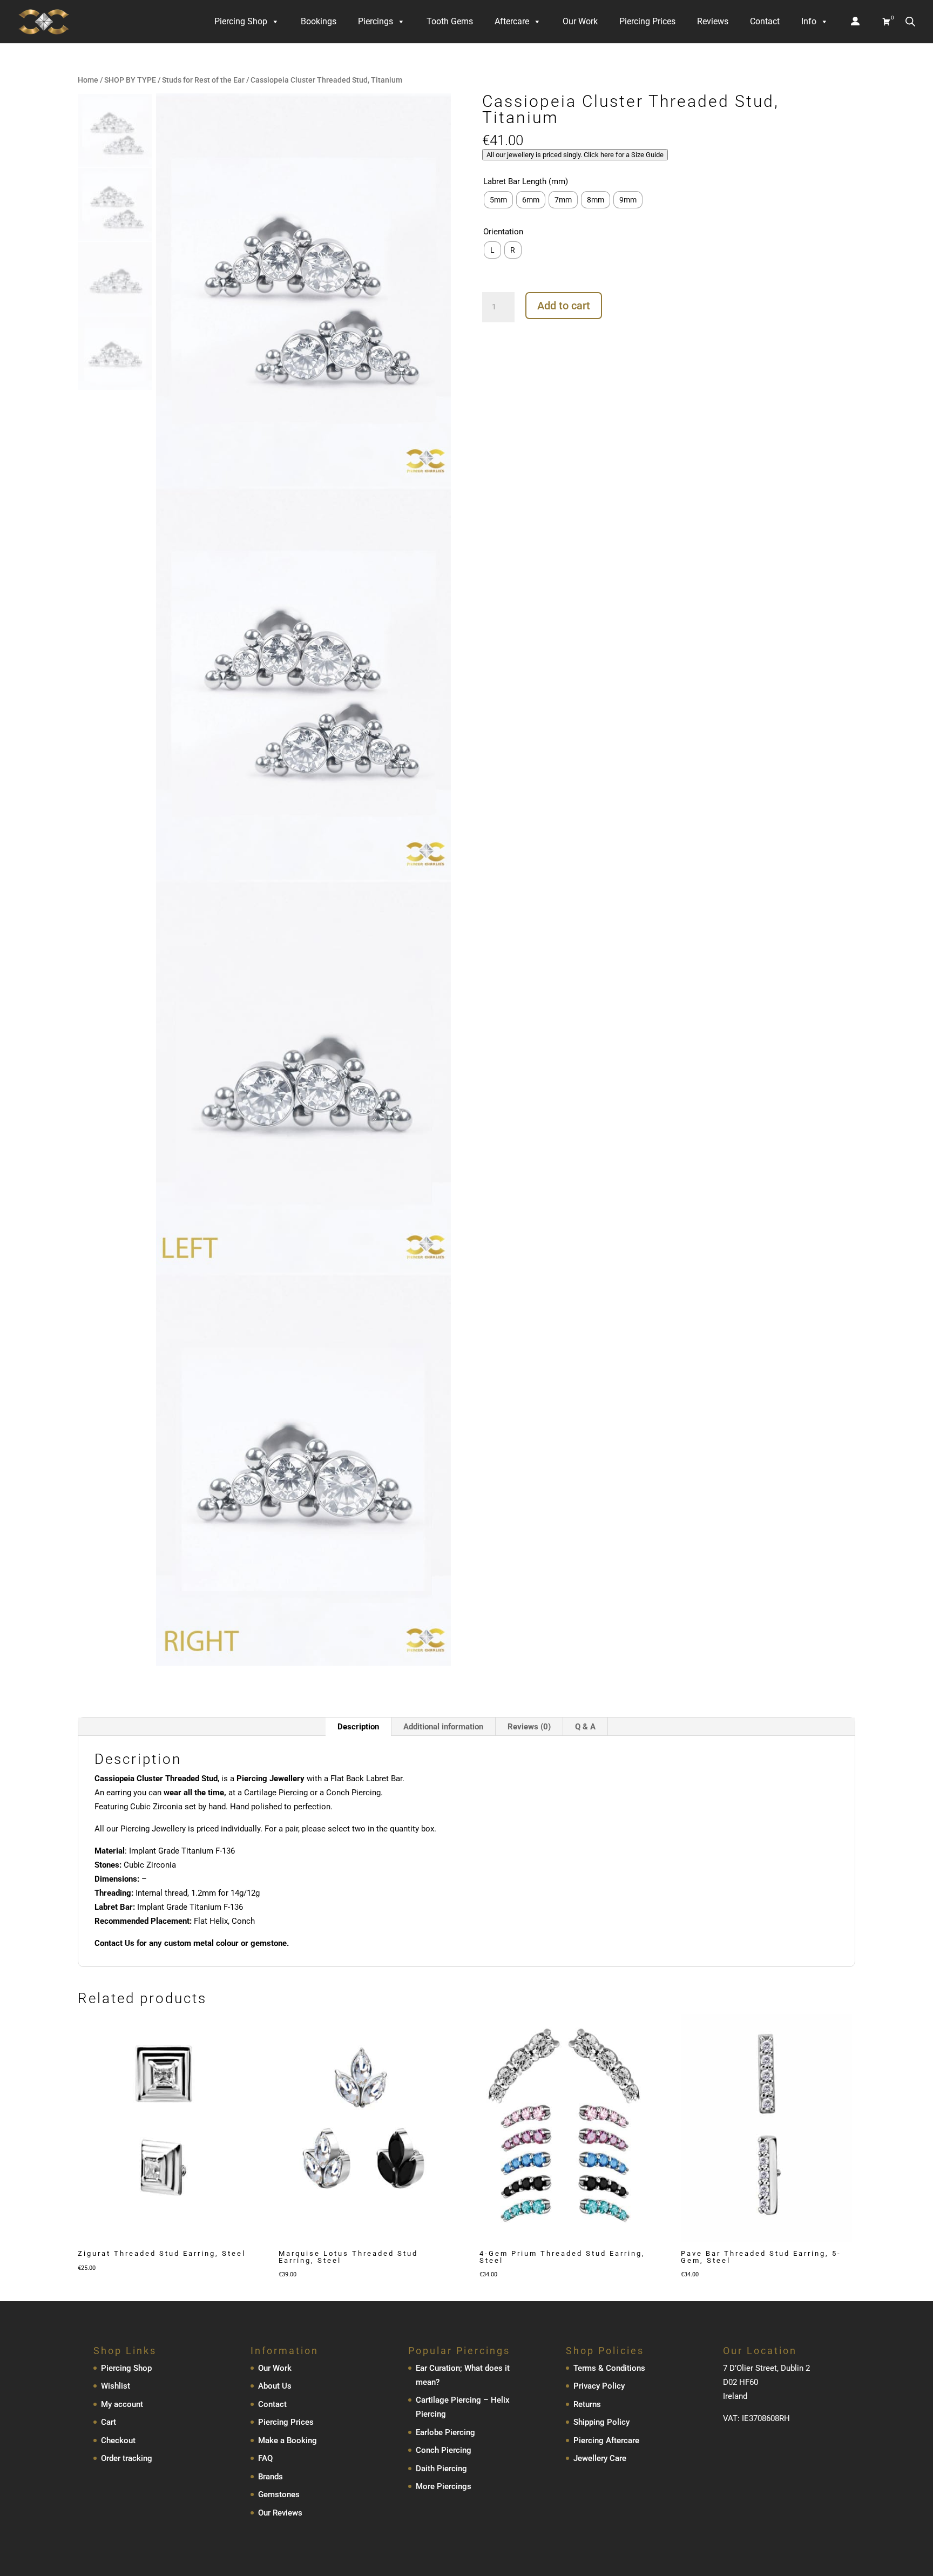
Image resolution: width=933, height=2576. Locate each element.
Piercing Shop (241, 21)
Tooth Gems (450, 21)
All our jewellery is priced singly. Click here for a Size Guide (575, 155)
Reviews (713, 21)
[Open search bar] (910, 21)
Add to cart (564, 306)
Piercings (376, 21)
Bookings (319, 21)
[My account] (855, 22)
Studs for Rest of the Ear (203, 80)
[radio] (498, 200)
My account (122, 2404)
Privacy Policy (599, 2386)
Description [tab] (358, 1727)
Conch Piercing (444, 2450)
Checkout (118, 2440)
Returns (587, 2404)
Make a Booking (288, 2440)
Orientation (503, 232)
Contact (765, 21)
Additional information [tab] (443, 1727)
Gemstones (279, 2494)
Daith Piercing (441, 2469)
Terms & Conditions (609, 2368)
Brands (271, 2477)
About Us (275, 2386)
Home (88, 80)
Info (809, 21)
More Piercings (444, 2486)
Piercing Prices (647, 21)
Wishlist (116, 2386)
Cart (109, 2422)
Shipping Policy (601, 2422)
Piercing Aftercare (606, 2440)
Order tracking (127, 2458)
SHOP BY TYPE (130, 80)
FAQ (265, 2458)
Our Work (580, 21)
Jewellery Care (600, 2458)
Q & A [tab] (585, 1727)
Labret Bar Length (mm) (526, 181)
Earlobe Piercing (445, 2432)
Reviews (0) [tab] (529, 1727)
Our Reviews (280, 2513)
